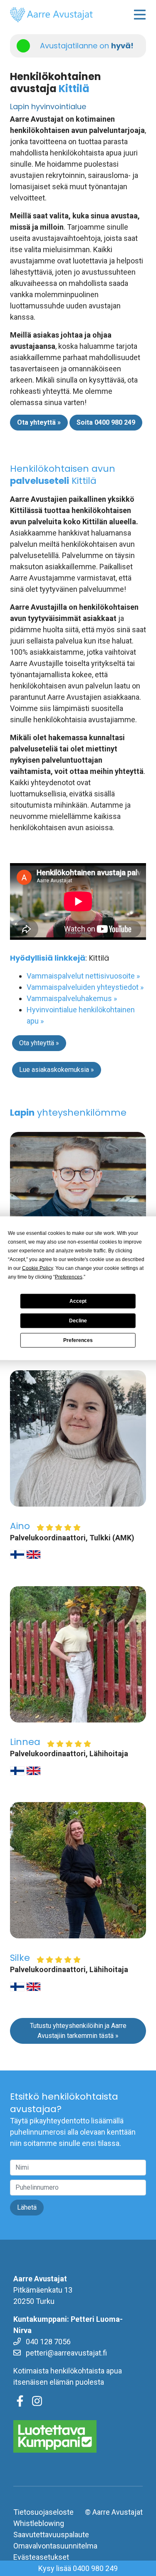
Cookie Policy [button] (37, 1268)
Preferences (78, 1340)
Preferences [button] (69, 1277)
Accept (78, 1301)
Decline (78, 1321)
